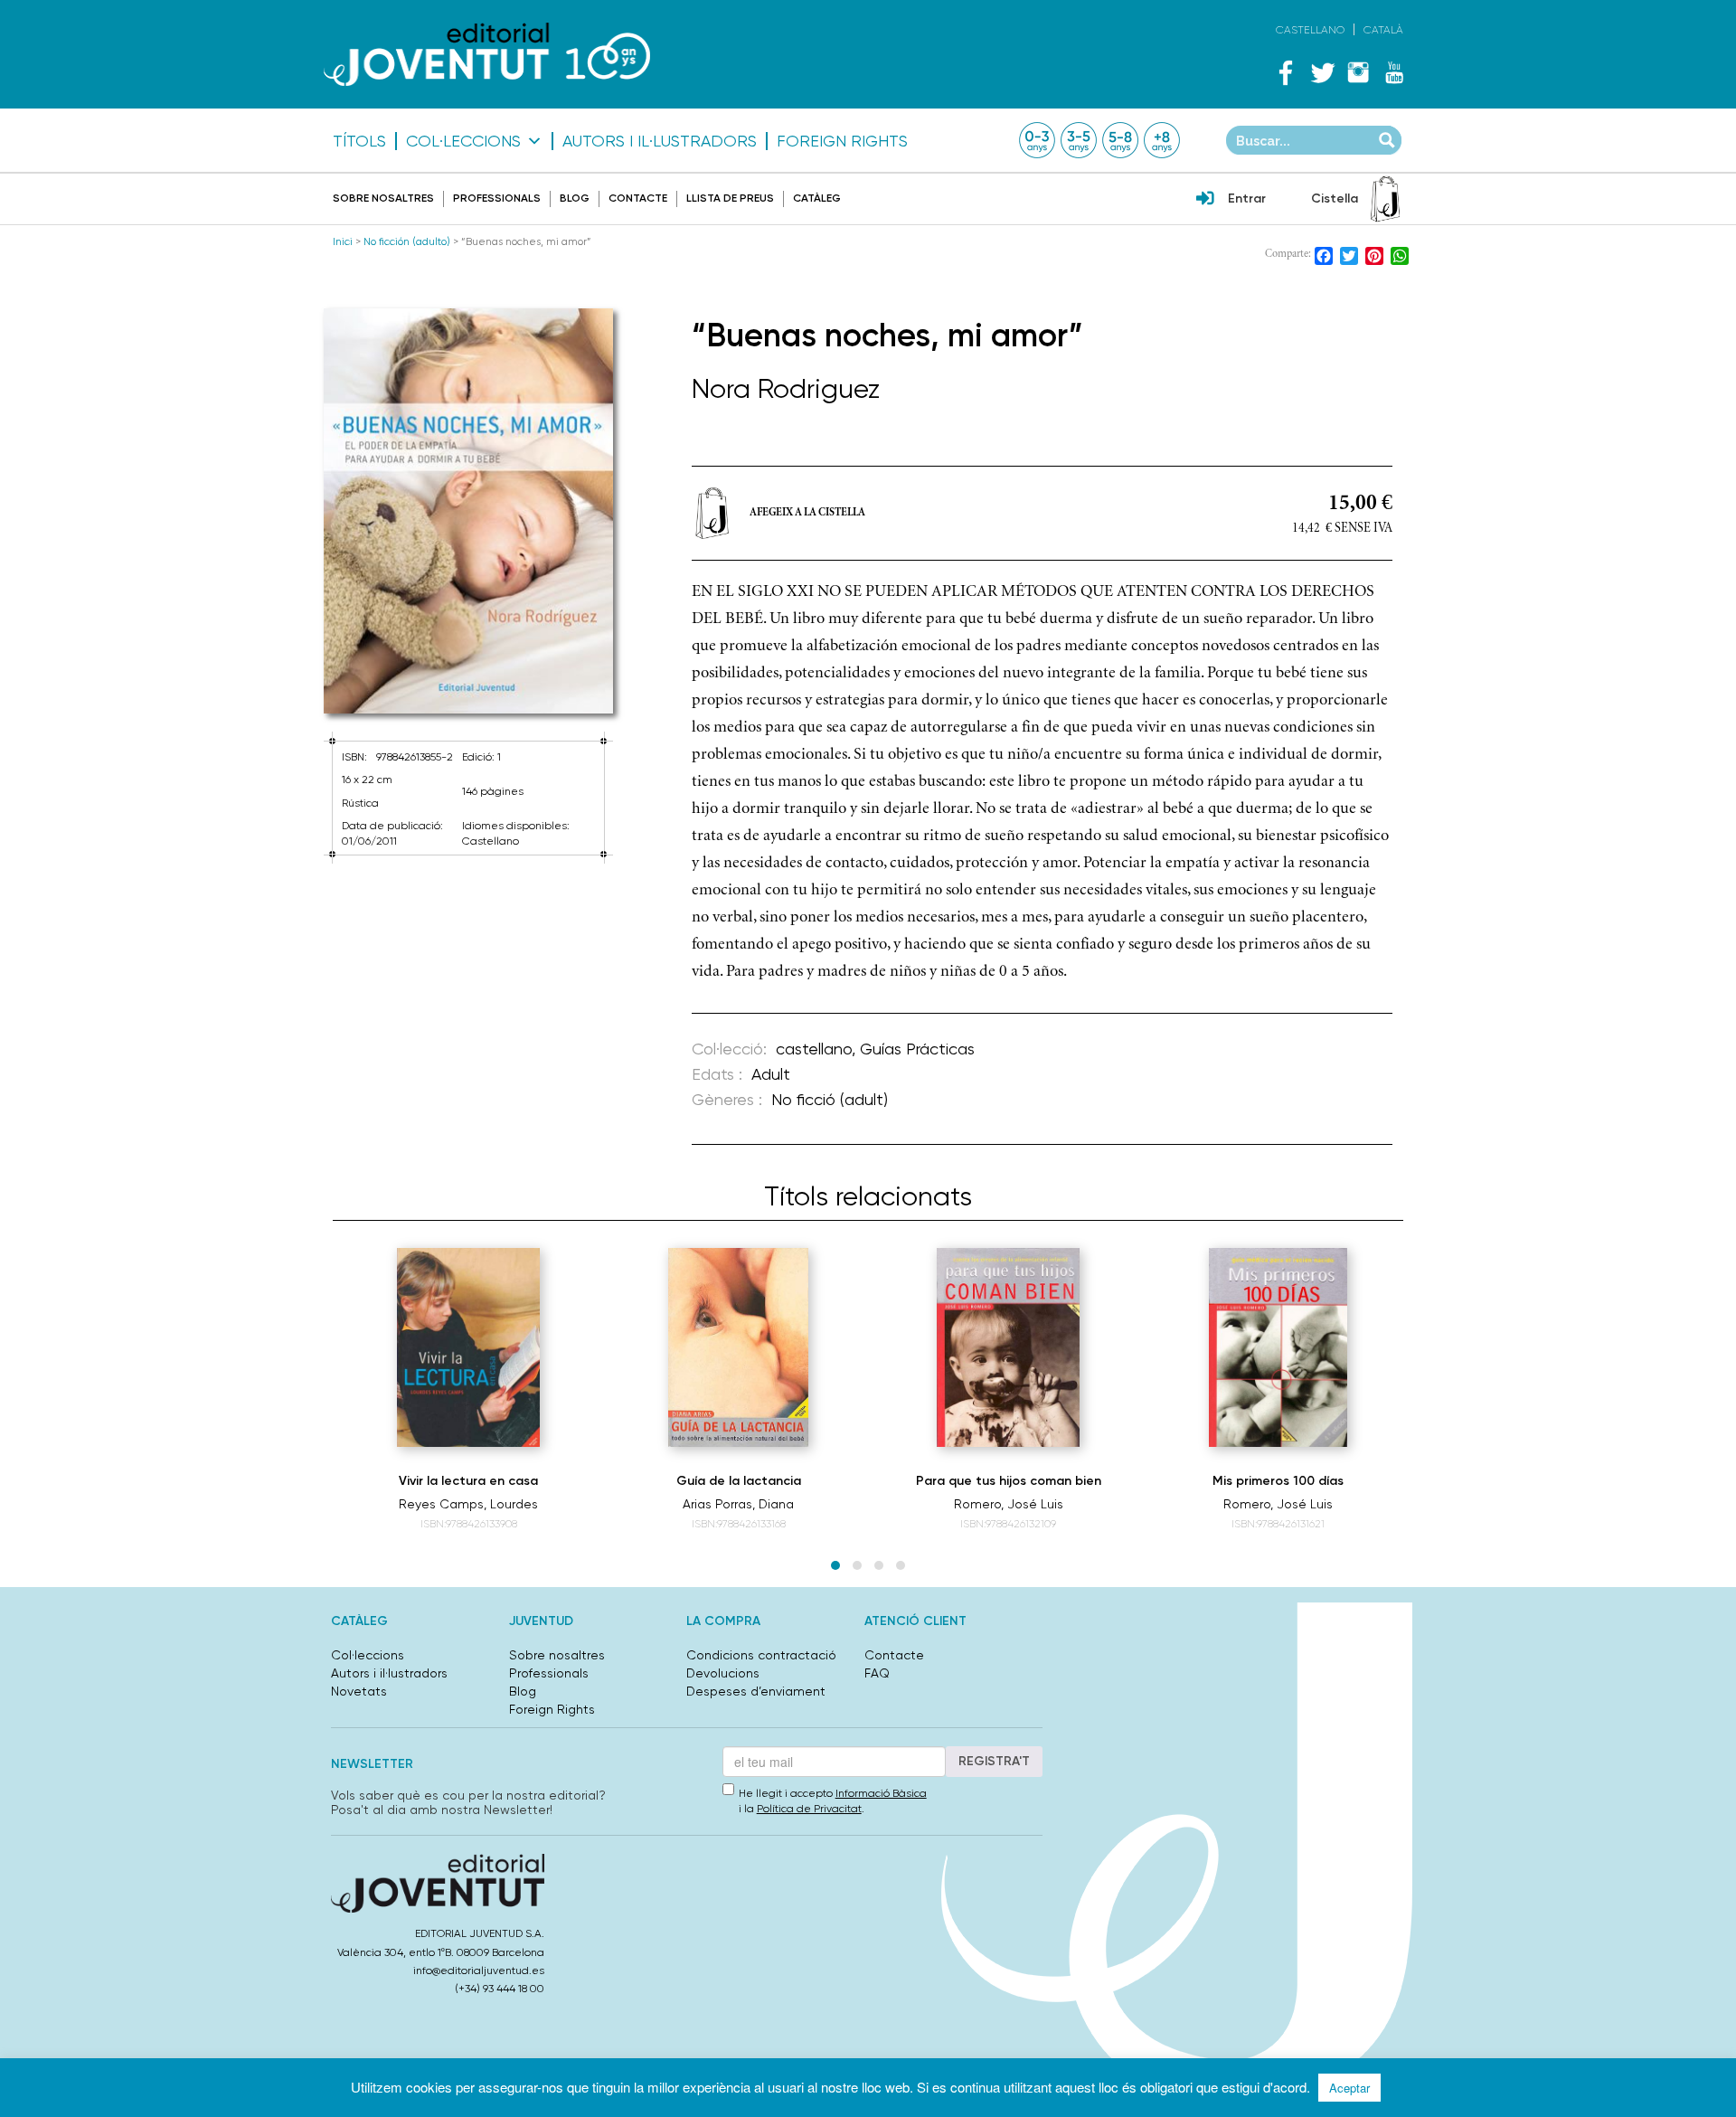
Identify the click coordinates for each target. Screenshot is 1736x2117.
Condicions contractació (761, 1655)
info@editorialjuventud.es (479, 1971)
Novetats (359, 1691)
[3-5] (1079, 140)
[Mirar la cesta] (1385, 199)
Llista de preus (730, 198)
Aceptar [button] (1349, 2088)
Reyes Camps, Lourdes (468, 1504)
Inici (343, 241)
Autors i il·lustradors (660, 141)
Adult (771, 1074)
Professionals (497, 198)
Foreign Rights (842, 141)
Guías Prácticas (917, 1049)
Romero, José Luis (1009, 1504)
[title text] (487, 54)
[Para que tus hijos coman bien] (1008, 1347)
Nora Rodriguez (786, 388)
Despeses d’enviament (756, 1691)
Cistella (1335, 198)
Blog (575, 198)
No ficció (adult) (830, 1099)
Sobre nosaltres (383, 198)
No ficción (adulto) (407, 241)
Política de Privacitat (809, 1809)
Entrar (1247, 198)
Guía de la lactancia (739, 1481)
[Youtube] (1394, 72)
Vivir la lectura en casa (468, 1481)
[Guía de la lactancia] (738, 1347)
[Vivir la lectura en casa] (468, 1347)
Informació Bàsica (881, 1793)
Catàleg (817, 198)
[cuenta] (1205, 200)
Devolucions (723, 1673)
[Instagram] (1358, 72)
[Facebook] (1286, 72)
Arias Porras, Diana (738, 1504)
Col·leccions (463, 141)
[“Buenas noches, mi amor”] (468, 511)
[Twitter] (1322, 72)
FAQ (877, 1673)
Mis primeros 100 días (1278, 1481)
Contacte (638, 198)
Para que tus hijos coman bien (1009, 1481)
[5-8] (1120, 140)
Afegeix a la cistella (807, 513)
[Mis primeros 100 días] (1278, 1347)
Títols (359, 141)
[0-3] (1037, 140)
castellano (814, 1049)
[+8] (1162, 140)
